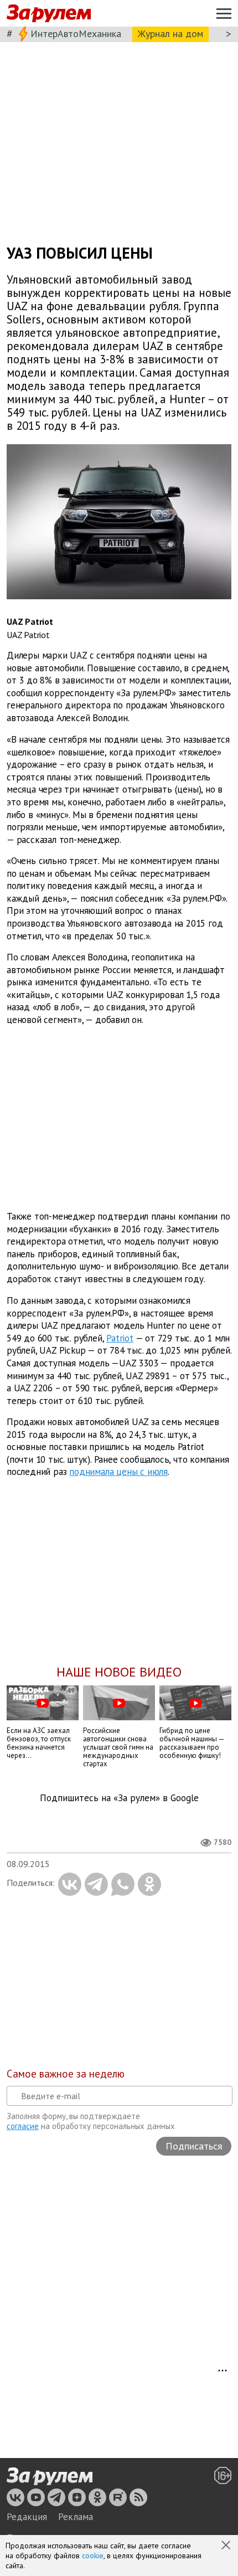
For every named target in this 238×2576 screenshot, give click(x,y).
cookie (93, 2556)
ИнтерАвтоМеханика (76, 34)
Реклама (76, 2517)
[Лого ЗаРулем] (49, 14)
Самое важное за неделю (66, 2074)
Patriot (120, 1338)
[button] (227, 2546)
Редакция (27, 2517)
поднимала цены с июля (118, 1472)
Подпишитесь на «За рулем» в (119, 1798)
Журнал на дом (170, 34)
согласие (23, 2126)
